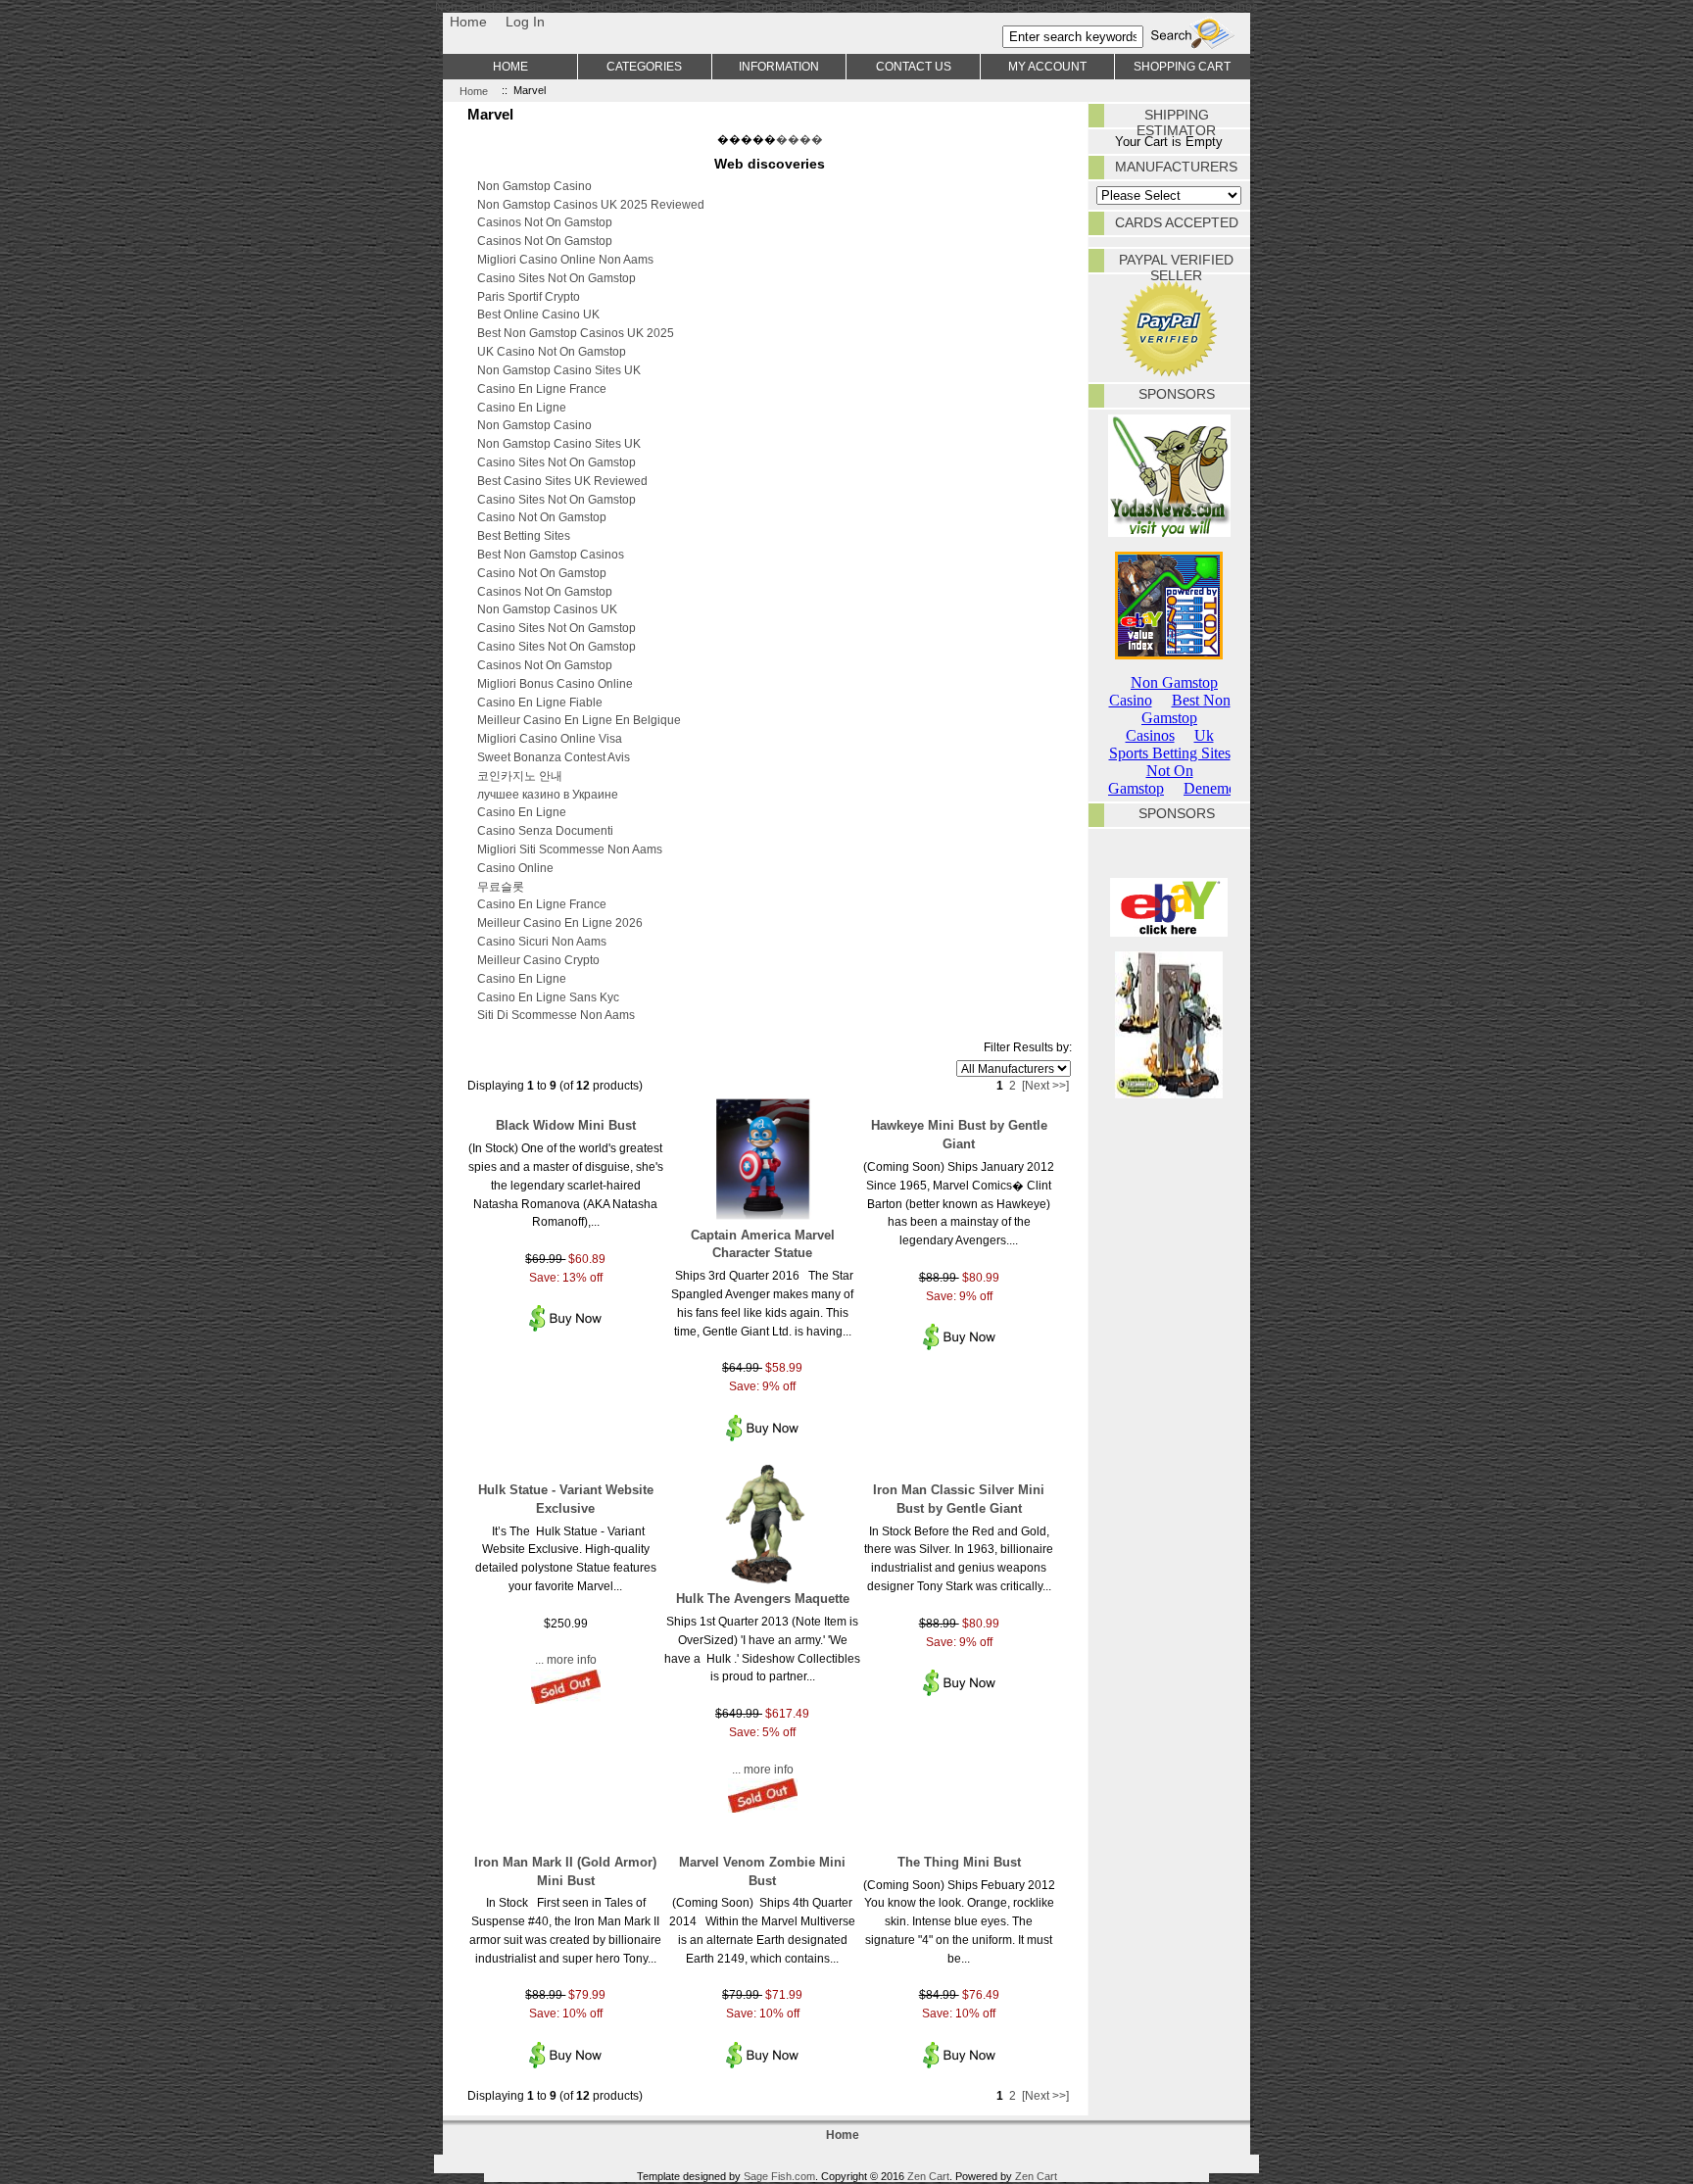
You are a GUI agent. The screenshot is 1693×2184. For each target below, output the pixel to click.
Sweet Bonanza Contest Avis (554, 757)
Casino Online (515, 868)
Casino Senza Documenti (545, 830)
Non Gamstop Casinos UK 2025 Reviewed (591, 204)
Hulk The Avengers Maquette (763, 1599)
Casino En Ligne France (542, 388)
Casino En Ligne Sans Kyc (548, 997)
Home (468, 22)
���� (799, 139)
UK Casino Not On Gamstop (552, 351)
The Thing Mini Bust (959, 1862)
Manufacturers (1176, 167)
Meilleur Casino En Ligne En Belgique (579, 720)
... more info (566, 1659)
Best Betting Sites (524, 535)
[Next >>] (1045, 1085)
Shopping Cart (1182, 66)
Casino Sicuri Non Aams (542, 941)
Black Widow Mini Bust (566, 1125)
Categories (644, 66)
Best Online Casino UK (538, 314)
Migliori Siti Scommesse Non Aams (570, 849)
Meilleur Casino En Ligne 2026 (560, 922)
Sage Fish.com (779, 2176)
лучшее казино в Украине (548, 794)
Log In (525, 22)
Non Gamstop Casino (534, 186)
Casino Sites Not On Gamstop (556, 278)
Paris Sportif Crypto (529, 296)
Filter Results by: (1028, 1047)
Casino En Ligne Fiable (540, 702)
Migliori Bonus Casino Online (555, 683)
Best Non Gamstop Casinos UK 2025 (576, 333)
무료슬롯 (501, 886)
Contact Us (914, 66)
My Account (1047, 66)
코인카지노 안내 (520, 776)
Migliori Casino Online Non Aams (565, 259)
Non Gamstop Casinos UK (547, 609)
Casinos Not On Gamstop (545, 222)
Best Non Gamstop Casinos (551, 554)
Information (779, 66)
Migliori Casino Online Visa (550, 738)
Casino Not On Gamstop (542, 517)
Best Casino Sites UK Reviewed (562, 481)
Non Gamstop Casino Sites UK (559, 370)
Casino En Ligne (522, 407)
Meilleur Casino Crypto (538, 960)
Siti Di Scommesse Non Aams (556, 1015)
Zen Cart (928, 2176)
